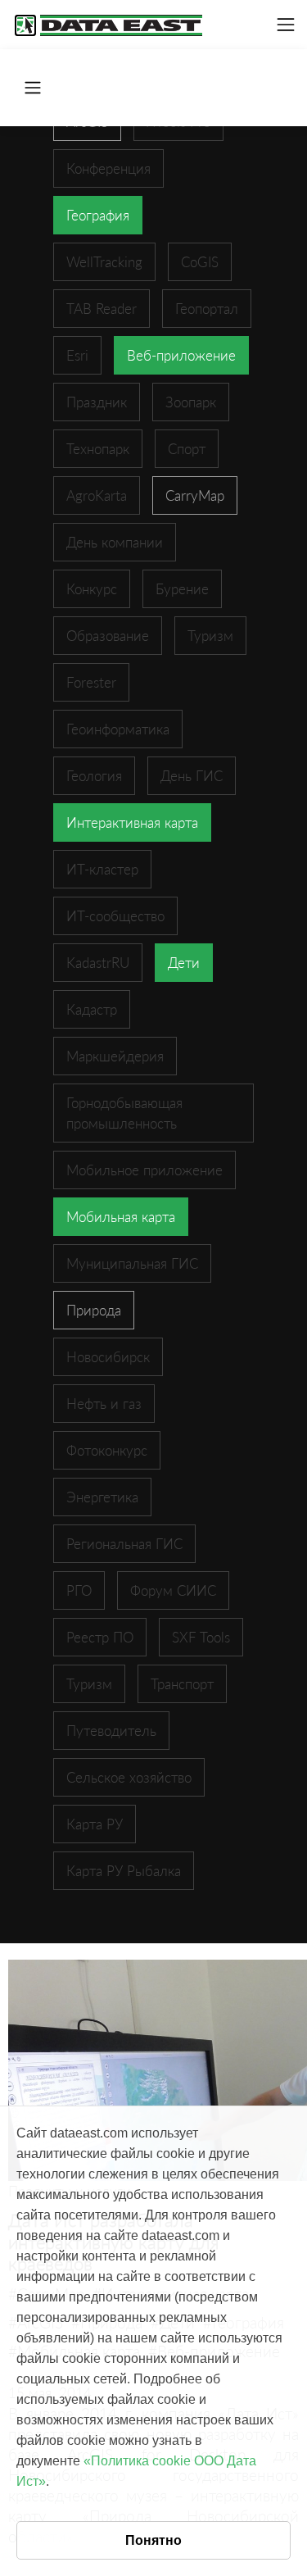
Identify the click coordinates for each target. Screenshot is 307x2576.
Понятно (153, 2540)
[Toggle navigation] (286, 25)
